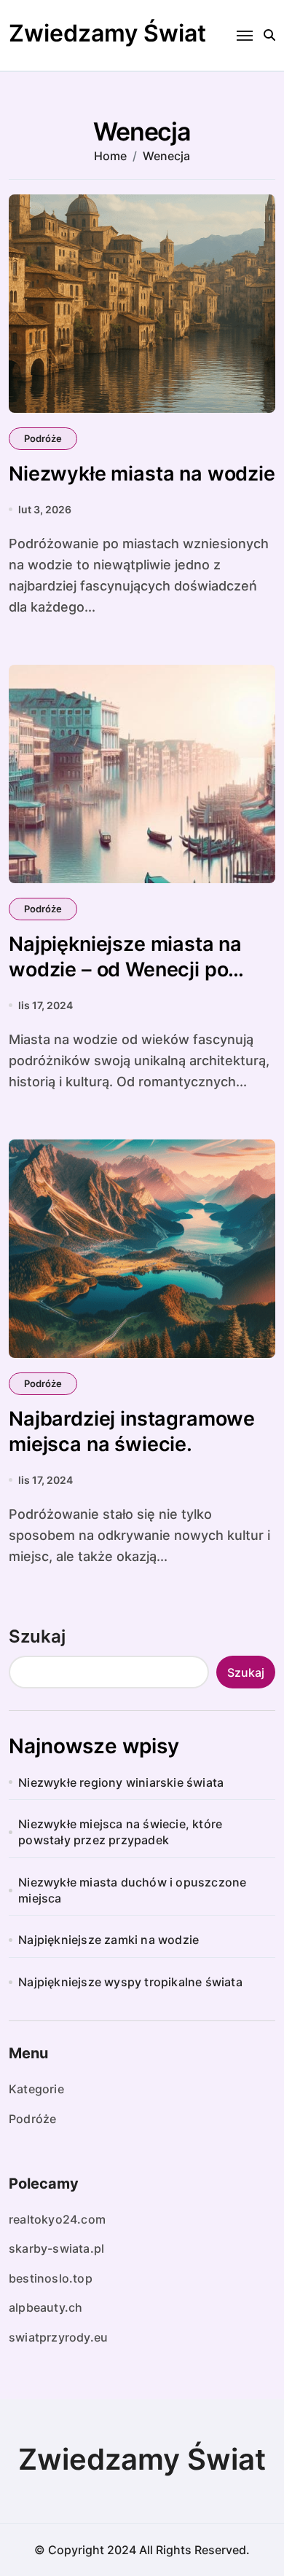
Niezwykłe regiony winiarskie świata (121, 1782)
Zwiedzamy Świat (107, 33)
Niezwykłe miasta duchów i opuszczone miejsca (132, 1890)
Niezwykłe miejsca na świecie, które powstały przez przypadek (120, 1832)
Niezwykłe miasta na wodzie (142, 474)
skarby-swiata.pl (56, 2248)
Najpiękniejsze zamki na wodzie (109, 1940)
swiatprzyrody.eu (58, 2337)
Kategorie (36, 2089)
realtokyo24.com (57, 2219)
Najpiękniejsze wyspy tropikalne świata (130, 1982)
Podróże (43, 438)
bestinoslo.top (51, 2278)
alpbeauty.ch (46, 2307)
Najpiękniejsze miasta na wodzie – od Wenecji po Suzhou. (125, 969)
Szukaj (37, 1636)
